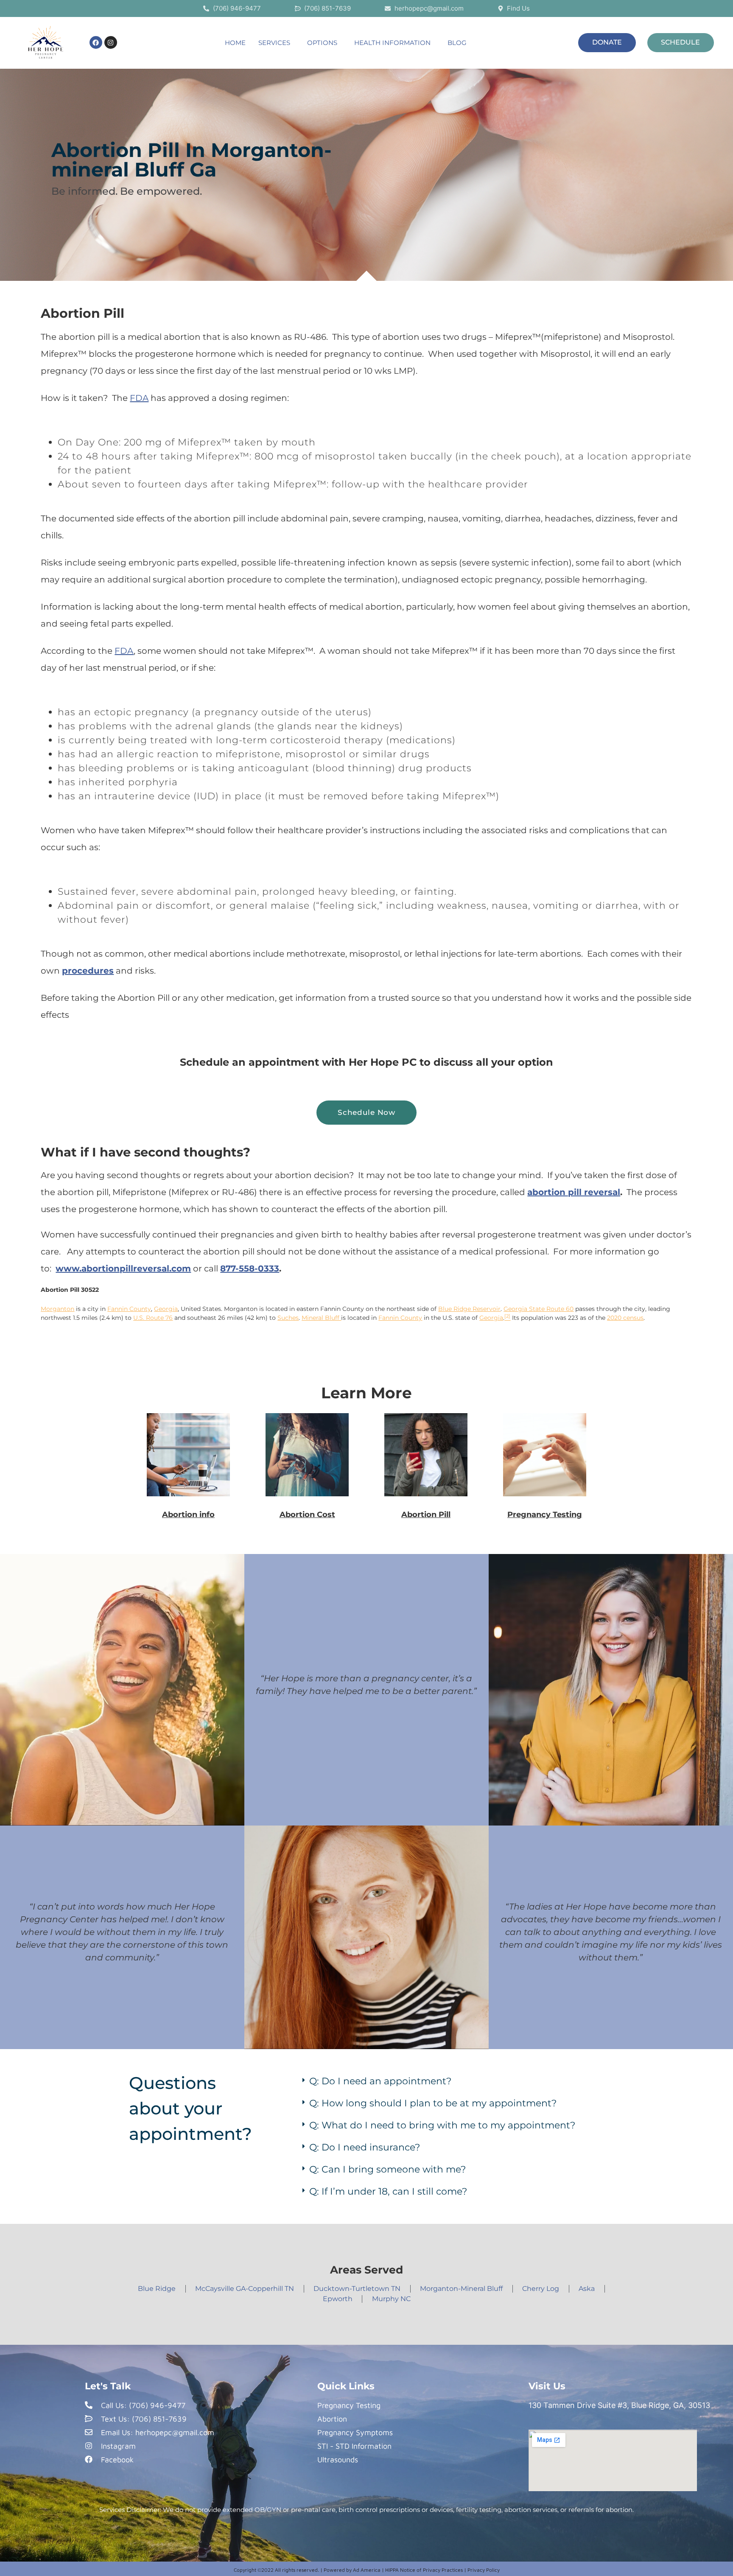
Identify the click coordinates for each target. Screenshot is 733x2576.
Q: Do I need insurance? (365, 2147)
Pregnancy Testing (545, 1515)
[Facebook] (96, 42)
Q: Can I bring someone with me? (387, 2169)
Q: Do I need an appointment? (380, 2081)
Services (274, 43)
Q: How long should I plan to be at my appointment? (433, 2103)
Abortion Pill (426, 1515)
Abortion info (188, 1515)
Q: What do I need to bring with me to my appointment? (442, 2125)
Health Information (392, 43)
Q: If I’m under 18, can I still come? (388, 2191)
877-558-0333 (250, 1268)
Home (235, 43)
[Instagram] (111, 42)
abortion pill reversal (574, 1192)
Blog (457, 43)
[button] (276, 43)
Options (322, 43)
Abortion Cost (307, 1515)
